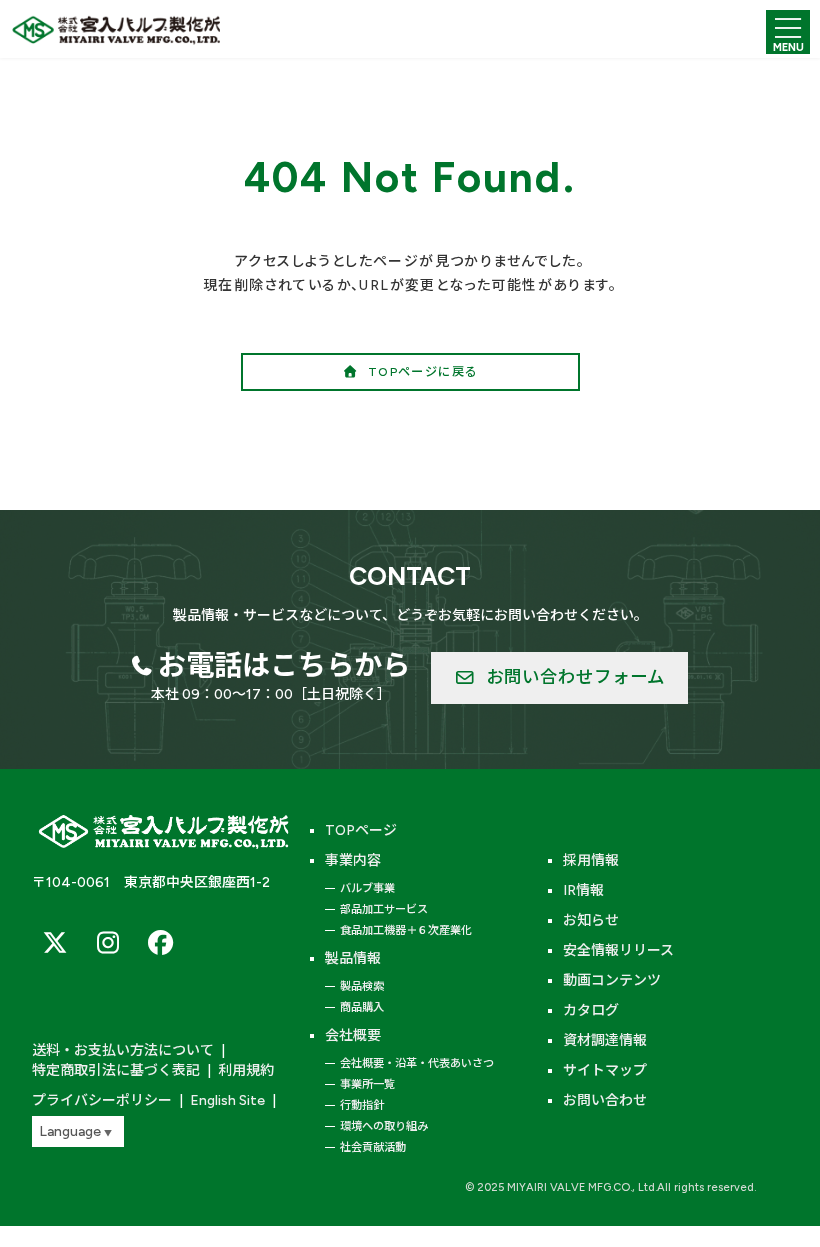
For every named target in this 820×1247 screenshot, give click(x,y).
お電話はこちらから (284, 665)
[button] (410, 371)
